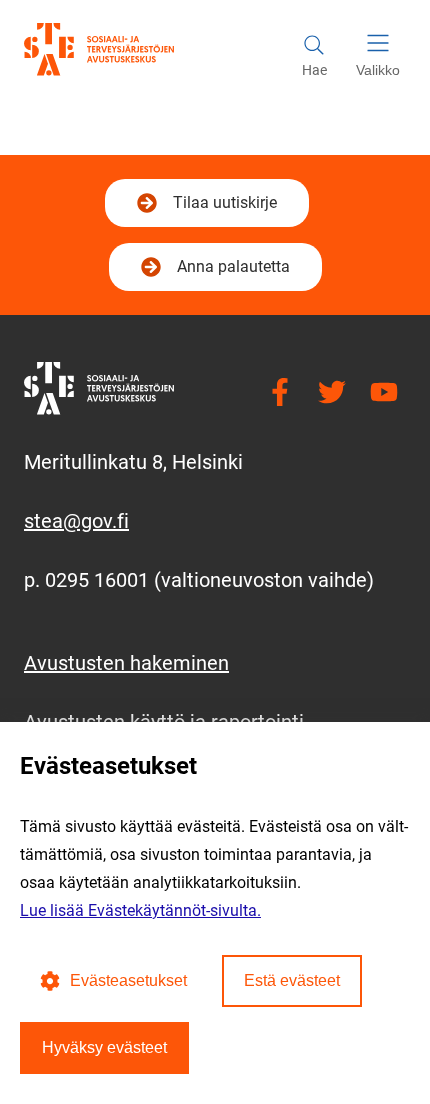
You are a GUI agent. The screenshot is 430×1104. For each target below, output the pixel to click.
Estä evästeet (292, 980)
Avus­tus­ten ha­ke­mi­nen (126, 663)
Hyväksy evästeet (104, 1047)
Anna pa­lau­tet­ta (233, 266)
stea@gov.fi (76, 521)
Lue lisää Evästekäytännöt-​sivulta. (140, 910)
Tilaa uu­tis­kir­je (222, 208)
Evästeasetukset (128, 980)
